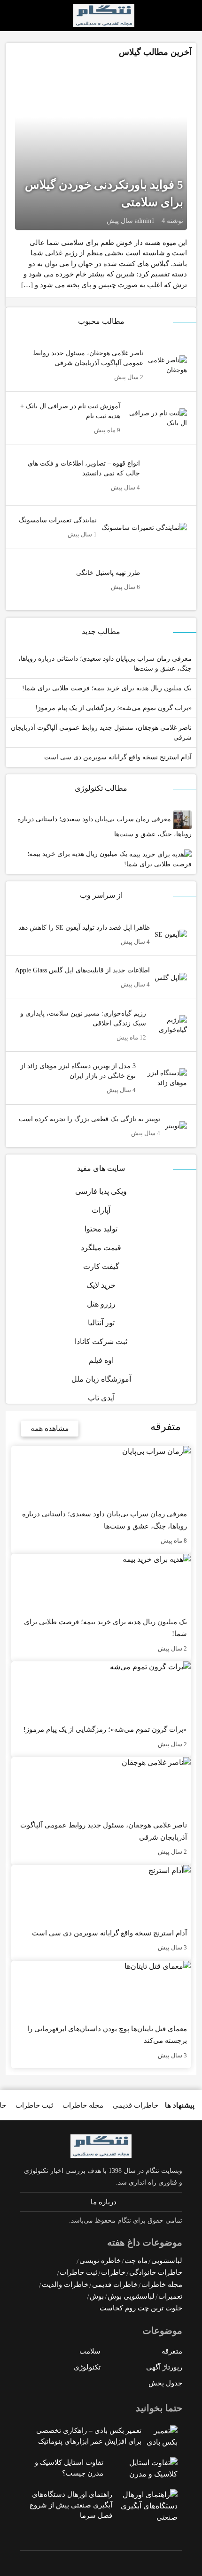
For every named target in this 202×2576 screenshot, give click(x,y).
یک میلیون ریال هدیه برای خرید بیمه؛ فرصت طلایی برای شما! (109, 859)
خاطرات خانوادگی (156, 2272)
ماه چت (136, 2261)
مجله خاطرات (83, 2105)
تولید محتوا (101, 1229)
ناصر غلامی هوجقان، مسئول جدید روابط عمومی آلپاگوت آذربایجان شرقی (101, 733)
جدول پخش (165, 2383)
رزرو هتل (101, 1304)
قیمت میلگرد (101, 1248)
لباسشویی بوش (131, 2296)
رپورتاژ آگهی (164, 2367)
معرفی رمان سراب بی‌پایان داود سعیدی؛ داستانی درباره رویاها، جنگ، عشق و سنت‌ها (105, 827)
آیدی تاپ (101, 1398)
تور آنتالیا (101, 1323)
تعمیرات (170, 2296)
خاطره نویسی (100, 2261)
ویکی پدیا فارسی (101, 1191)
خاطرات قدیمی (136, 2105)
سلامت (90, 2351)
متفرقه (172, 2351)
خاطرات (113, 2272)
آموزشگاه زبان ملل (101, 1379)
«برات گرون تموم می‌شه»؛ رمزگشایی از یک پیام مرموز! (113, 708)
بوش (97, 2296)
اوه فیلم (101, 1360)
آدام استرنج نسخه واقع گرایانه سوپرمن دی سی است (118, 757)
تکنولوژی (87, 2367)
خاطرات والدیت (65, 2285)
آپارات (101, 1210)
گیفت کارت (101, 1266)
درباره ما (104, 2202)
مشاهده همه (50, 1428)
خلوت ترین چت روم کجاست (141, 2308)
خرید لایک (101, 1285)
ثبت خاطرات (34, 2105)
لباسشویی (167, 2261)
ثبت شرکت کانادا (101, 1342)
